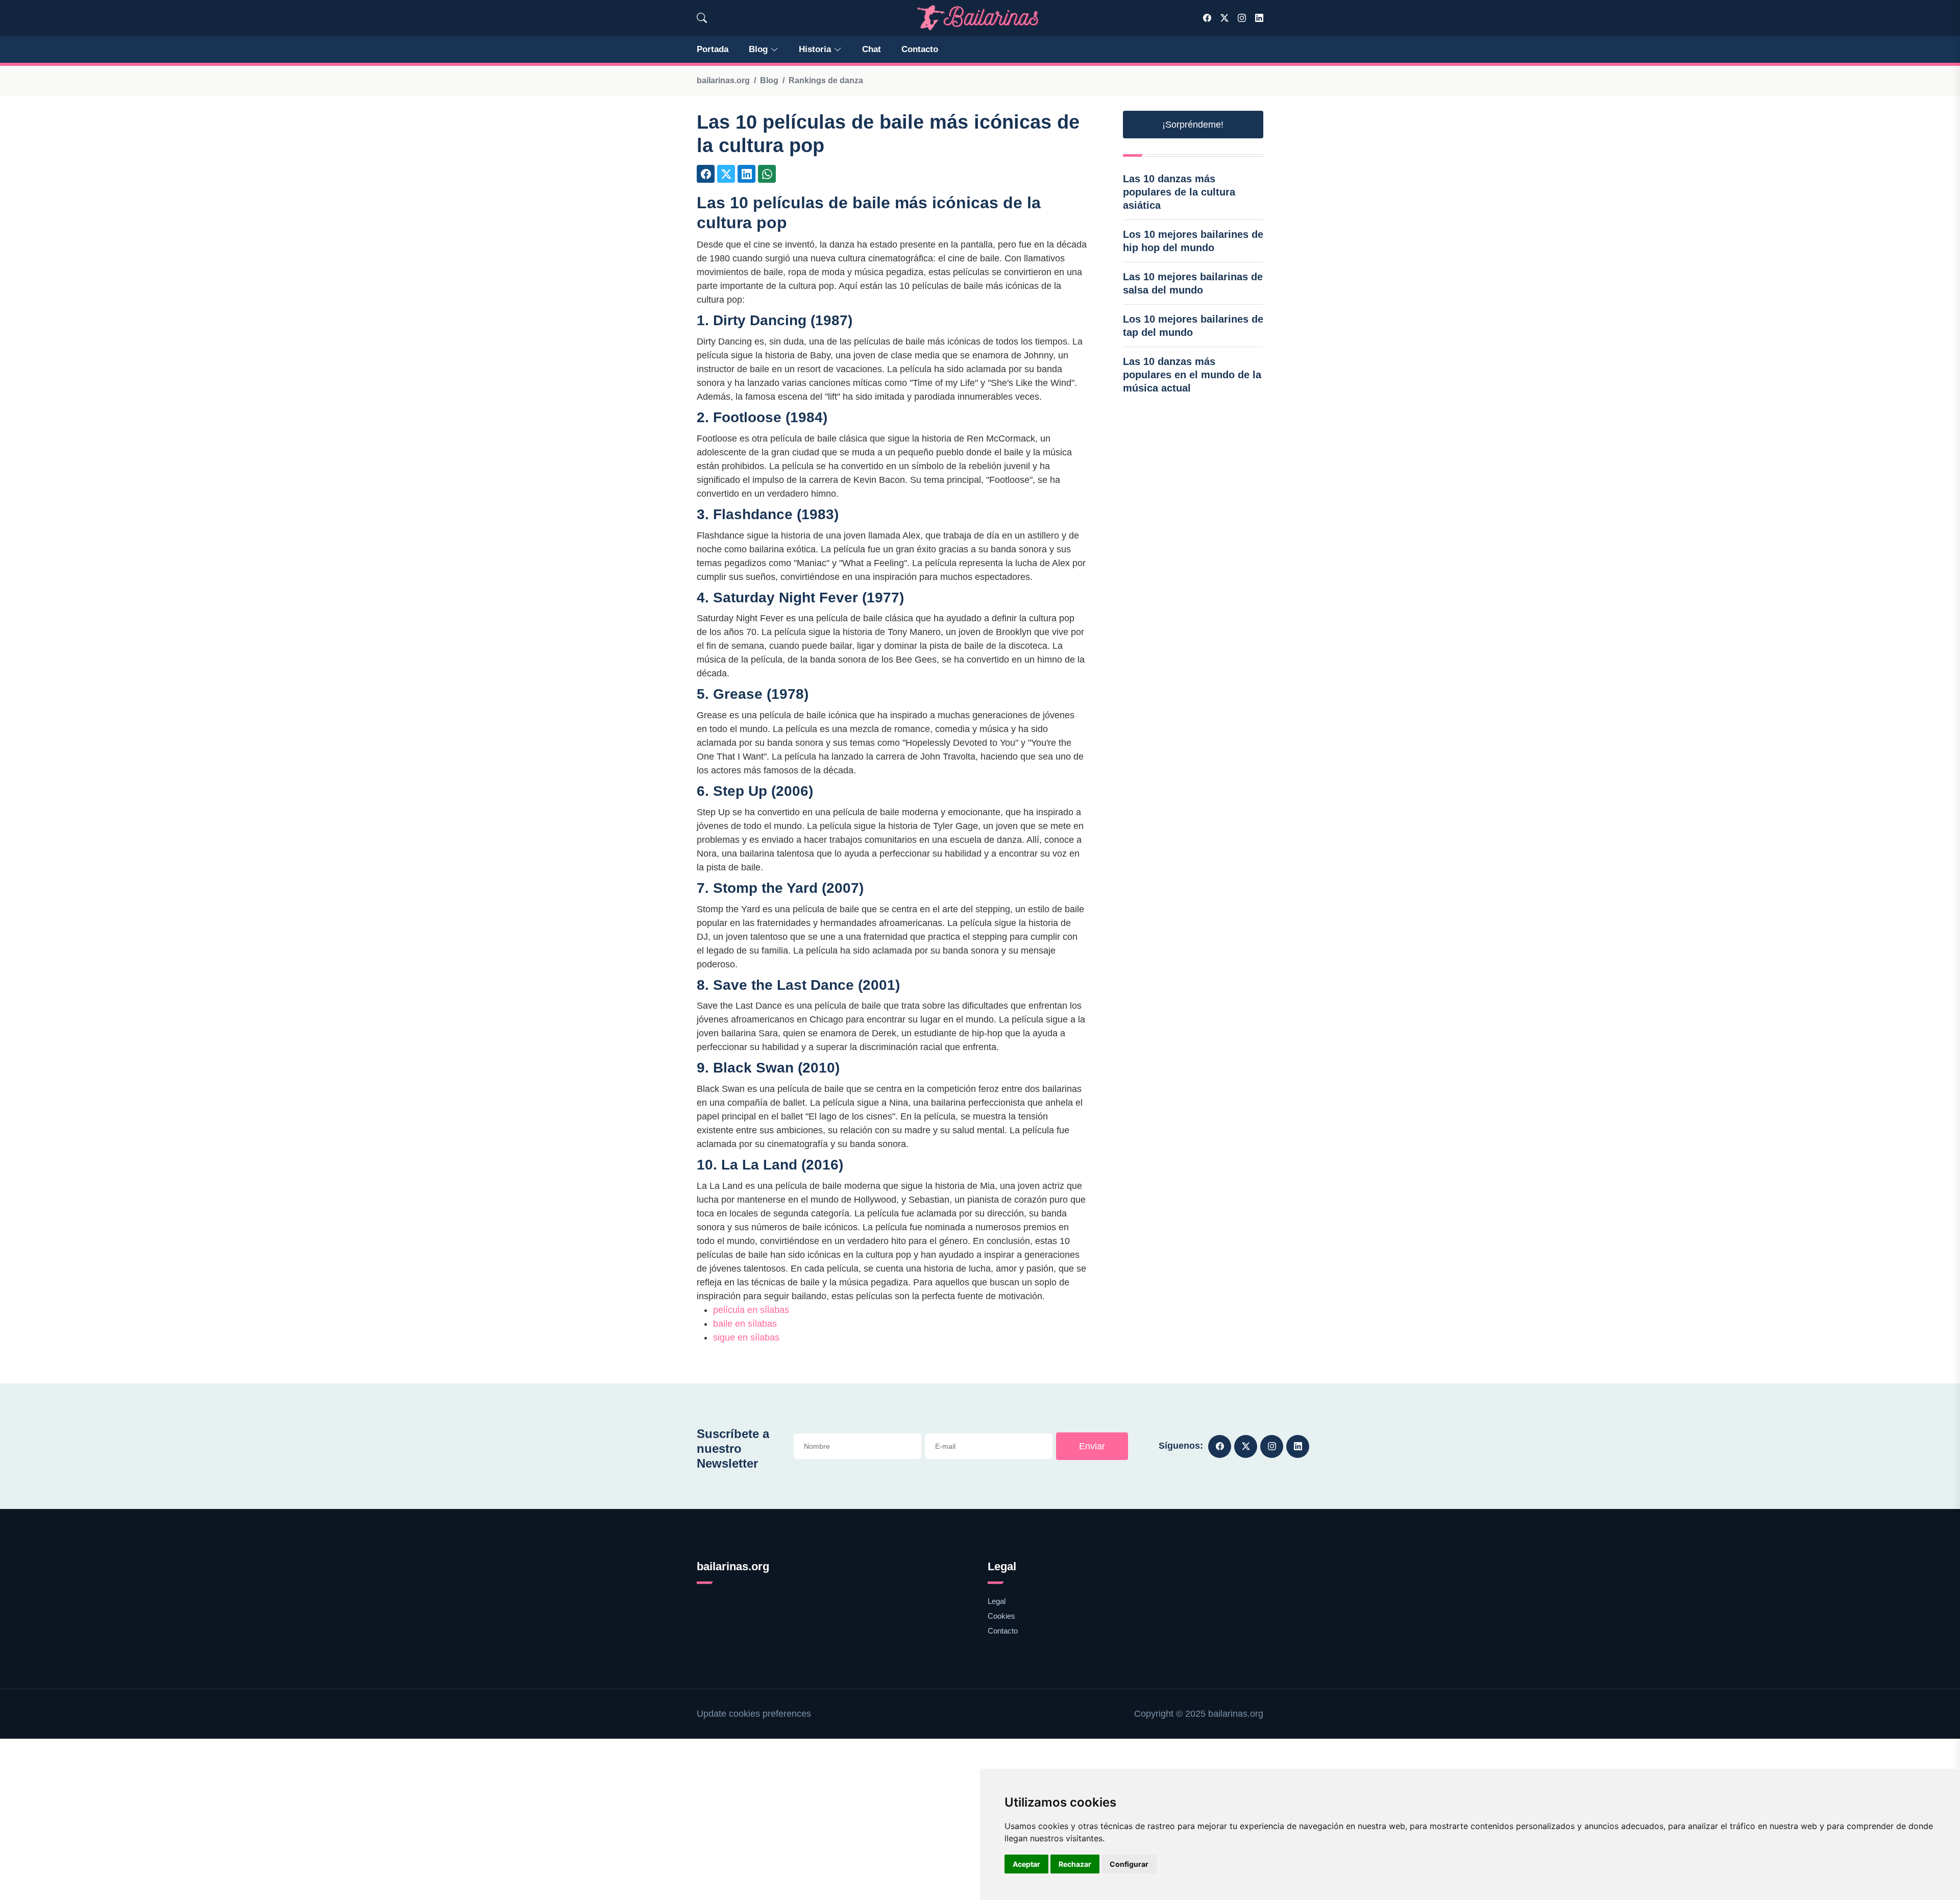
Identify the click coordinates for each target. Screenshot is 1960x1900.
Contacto (920, 49)
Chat (872, 49)
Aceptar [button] (1026, 1864)
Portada (713, 49)
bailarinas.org (723, 80)
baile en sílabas (745, 1324)
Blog (758, 49)
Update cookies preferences (754, 1714)
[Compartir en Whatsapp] (767, 174)
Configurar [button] (1129, 1864)
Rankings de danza (826, 80)
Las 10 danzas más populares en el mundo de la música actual (1192, 375)
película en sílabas (751, 1310)
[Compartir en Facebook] (706, 174)
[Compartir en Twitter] (726, 174)
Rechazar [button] (1075, 1864)
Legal (997, 1601)
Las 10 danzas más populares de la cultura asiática (1179, 192)
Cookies (1001, 1616)
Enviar (1092, 1446)
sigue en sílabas (746, 1337)
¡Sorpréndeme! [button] (1193, 125)
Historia (815, 49)
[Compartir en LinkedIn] (746, 174)
